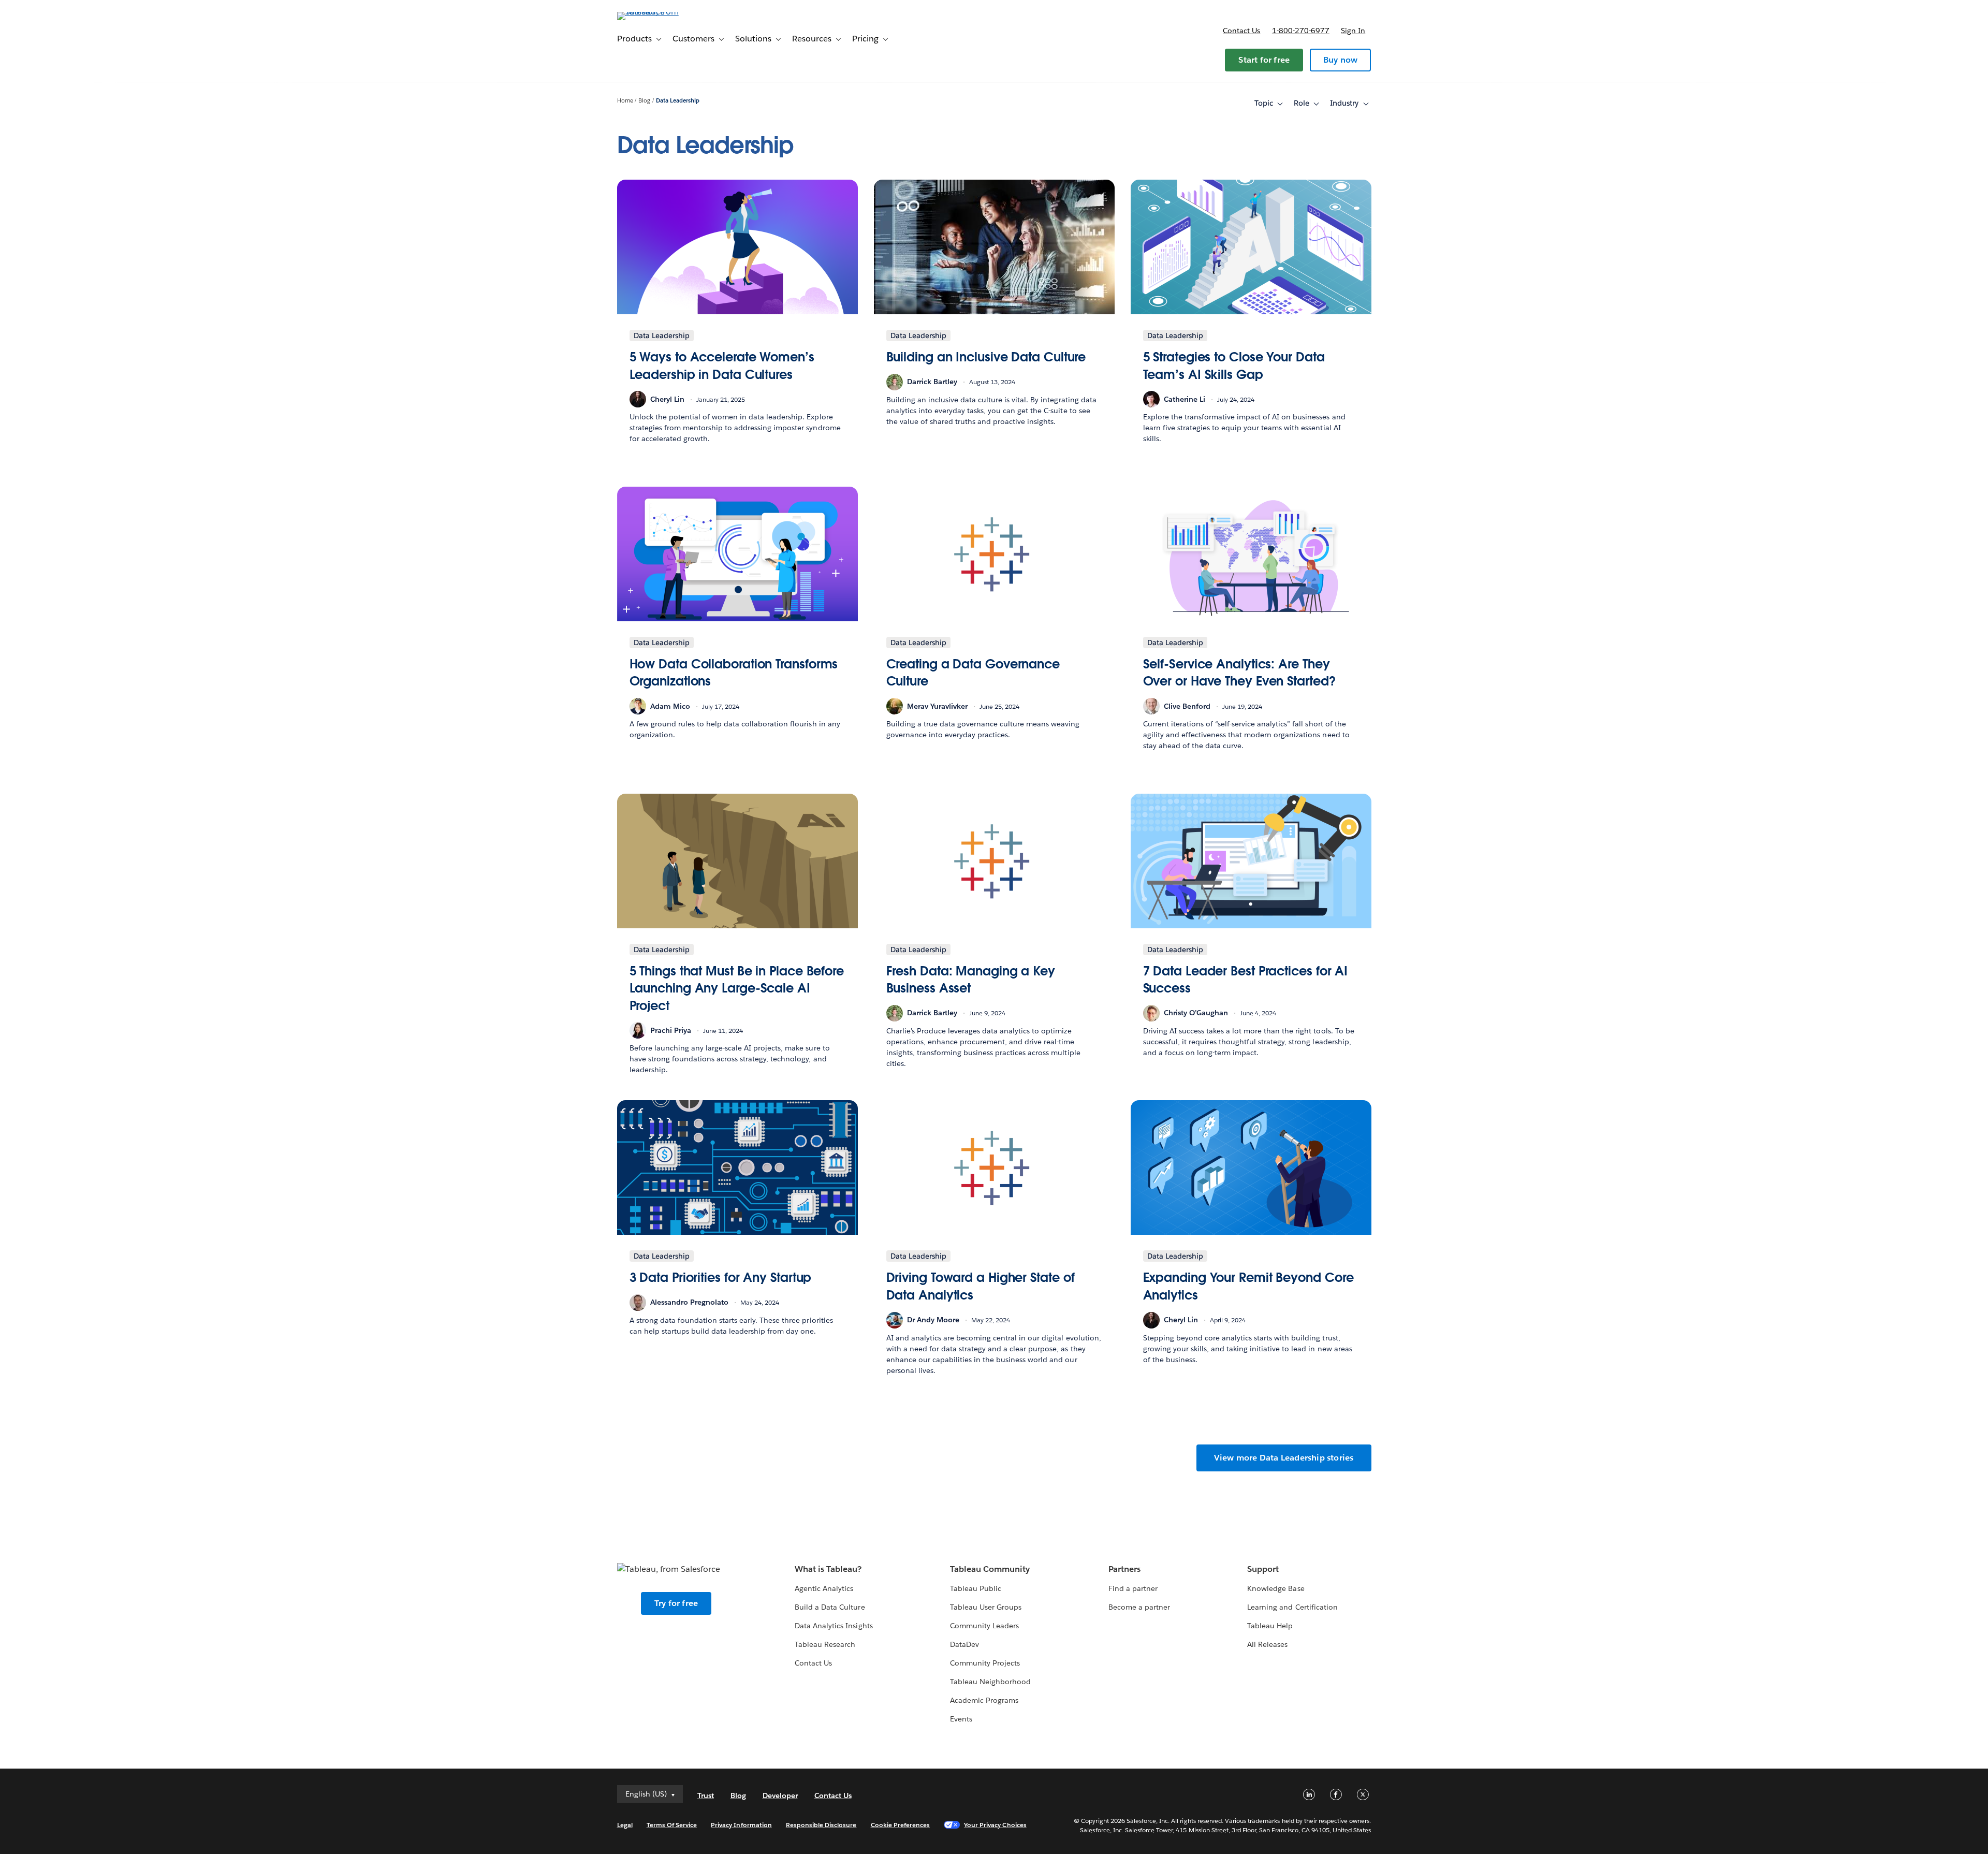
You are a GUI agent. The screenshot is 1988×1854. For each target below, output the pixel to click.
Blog (644, 101)
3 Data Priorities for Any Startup (721, 1278)
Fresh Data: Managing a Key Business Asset (971, 980)
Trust (706, 1795)
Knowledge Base (1276, 1588)
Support (1263, 1569)
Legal (625, 1825)
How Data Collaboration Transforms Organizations (734, 673)
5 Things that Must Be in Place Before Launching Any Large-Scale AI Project (737, 988)
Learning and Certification (1292, 1607)
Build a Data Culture (830, 1607)
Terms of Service (672, 1825)
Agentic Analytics (824, 1588)
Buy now (1340, 60)
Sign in (1353, 31)
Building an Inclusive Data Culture (986, 357)
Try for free (676, 1603)
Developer (780, 1795)
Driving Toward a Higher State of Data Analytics (981, 1286)
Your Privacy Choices (995, 1825)
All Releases (1267, 1644)
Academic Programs (984, 1700)
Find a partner (1133, 1588)
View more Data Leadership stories (1284, 1458)
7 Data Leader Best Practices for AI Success (1246, 980)
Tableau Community (990, 1569)
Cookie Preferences (901, 1825)
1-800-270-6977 (1301, 31)
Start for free (1264, 60)
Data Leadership (678, 101)
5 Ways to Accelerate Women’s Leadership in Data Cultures (722, 366)
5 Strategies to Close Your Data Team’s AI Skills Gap (1234, 366)
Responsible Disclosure (821, 1825)
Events (961, 1719)
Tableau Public (976, 1588)
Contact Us (813, 1663)
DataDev (964, 1644)
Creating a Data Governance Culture (973, 673)
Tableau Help (1270, 1626)
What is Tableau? (828, 1569)
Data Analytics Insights (834, 1626)
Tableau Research (825, 1644)
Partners (1124, 1569)
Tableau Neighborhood (990, 1682)
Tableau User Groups (986, 1607)
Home (625, 101)
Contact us (1241, 31)
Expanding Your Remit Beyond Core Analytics (1248, 1286)
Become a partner (1139, 1607)
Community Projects (985, 1663)
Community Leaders (984, 1626)
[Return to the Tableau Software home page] (661, 12)
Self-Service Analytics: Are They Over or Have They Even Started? (1239, 673)
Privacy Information (741, 1825)
